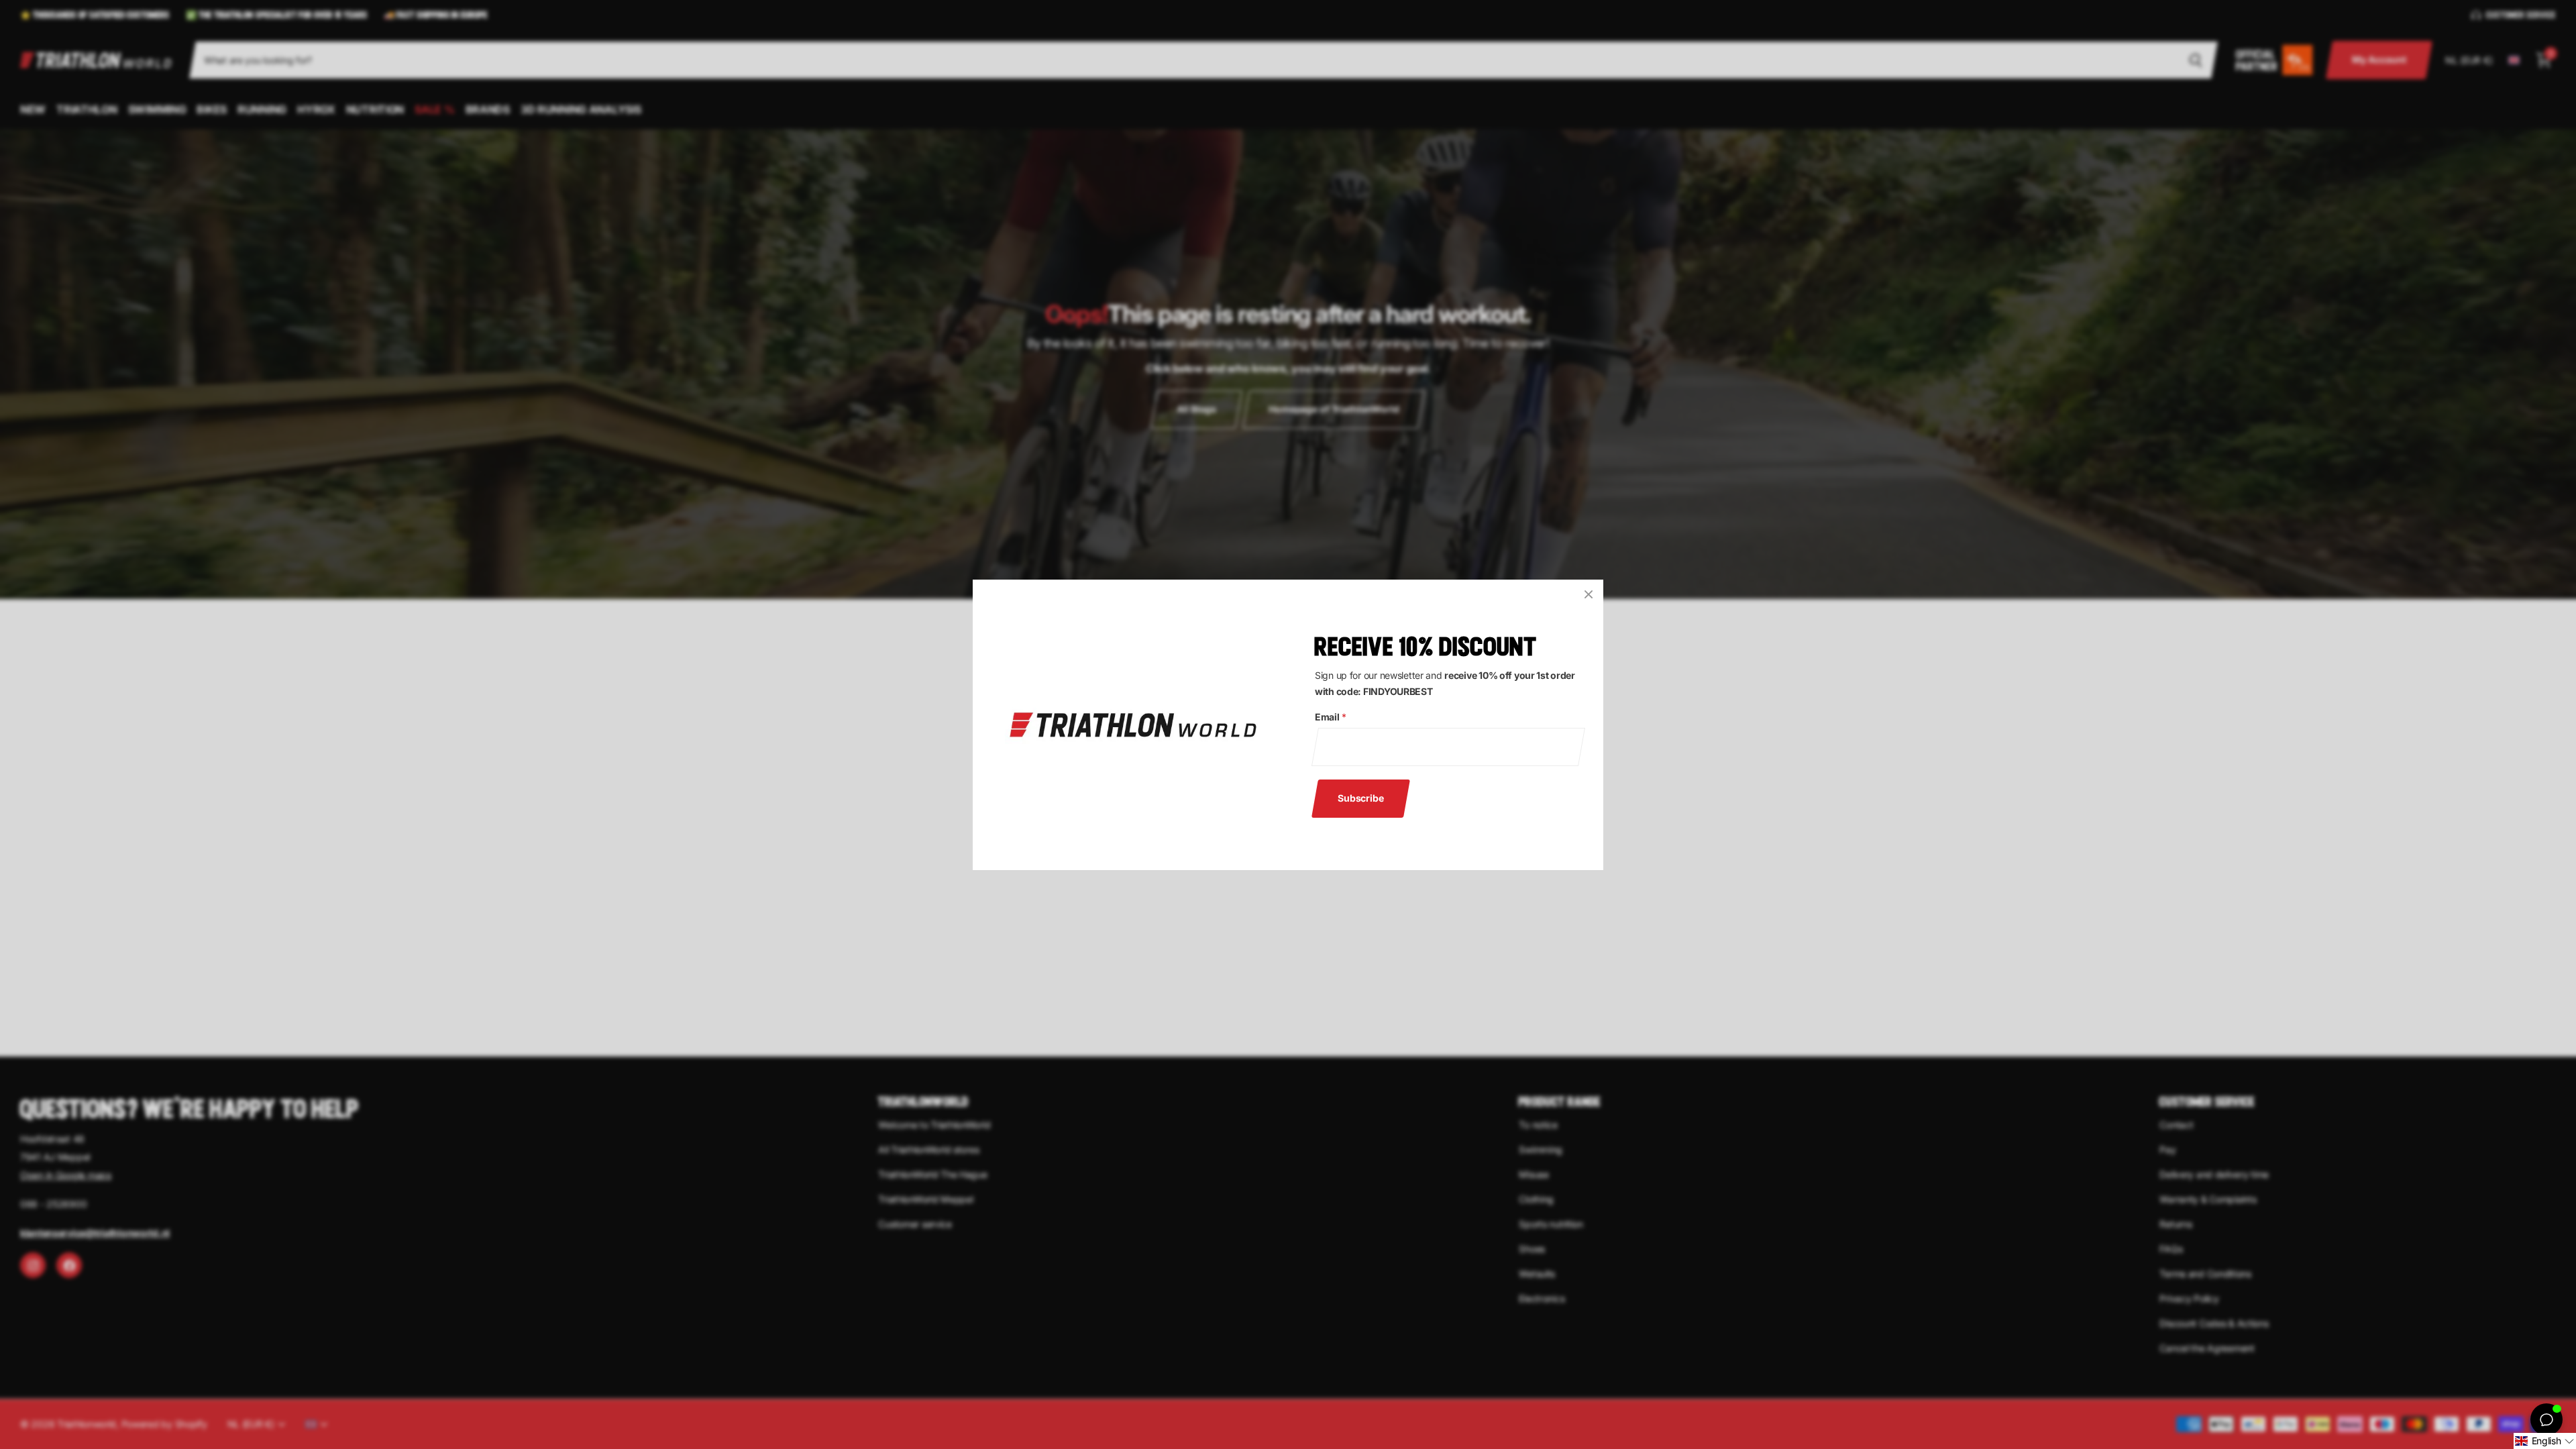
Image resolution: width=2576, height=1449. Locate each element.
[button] (2545, 1441)
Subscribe (1361, 797)
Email (1330, 717)
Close (1589, 594)
